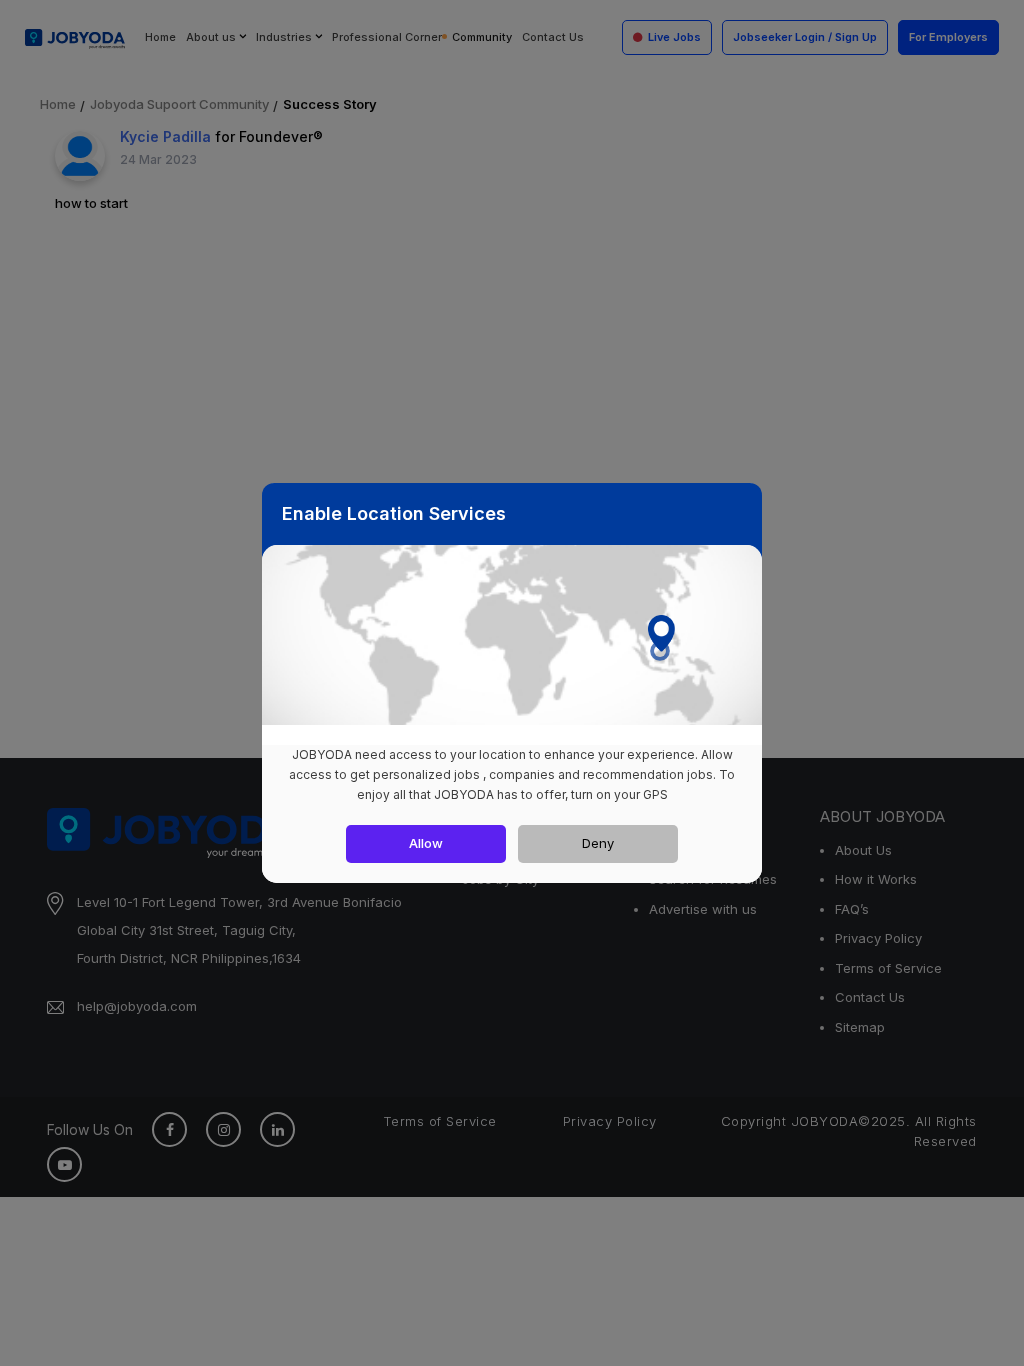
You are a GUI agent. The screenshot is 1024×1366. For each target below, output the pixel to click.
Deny (598, 843)
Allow (426, 843)
